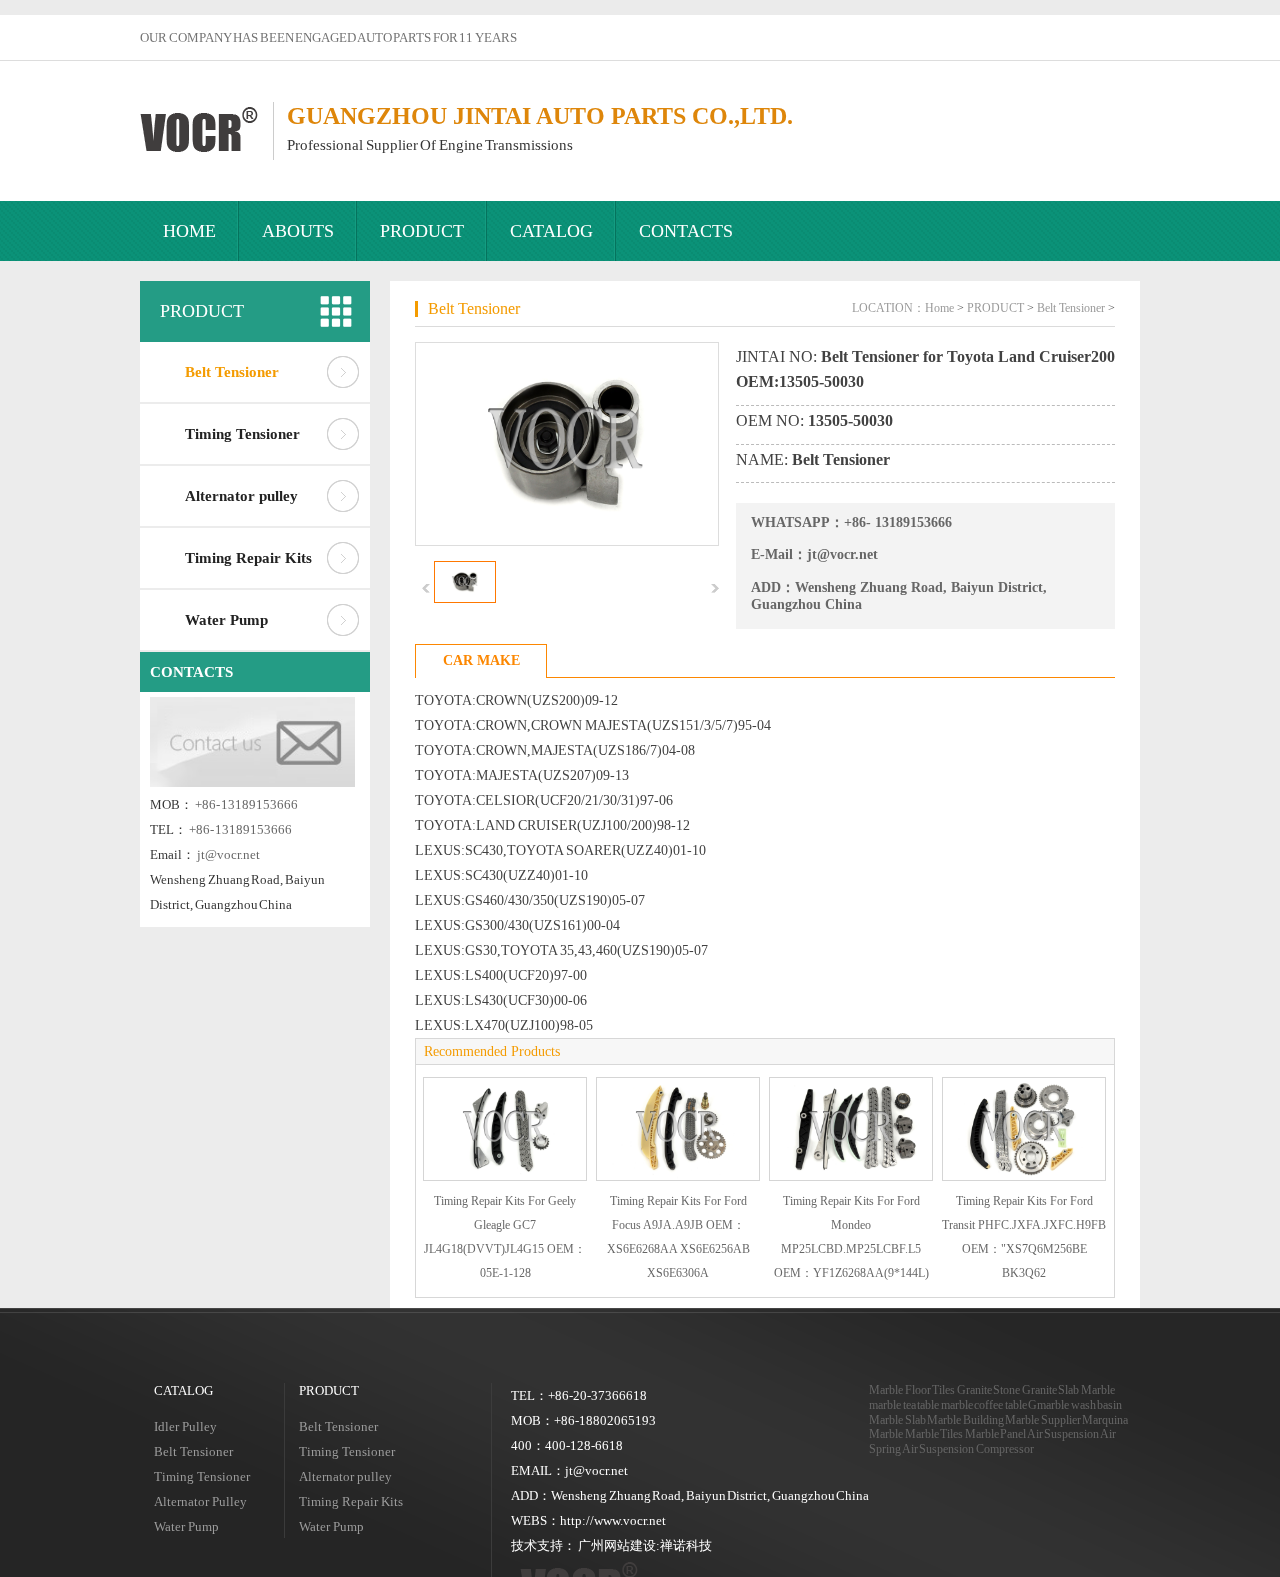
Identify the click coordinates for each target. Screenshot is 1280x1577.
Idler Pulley (185, 1426)
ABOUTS (298, 231)
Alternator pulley (241, 496)
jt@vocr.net (228, 854)
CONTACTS (686, 231)
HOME (189, 231)
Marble (1098, 1390)
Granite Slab (1051, 1390)
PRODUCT (422, 231)
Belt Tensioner (232, 372)
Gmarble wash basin (1075, 1405)
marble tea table (904, 1405)
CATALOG (551, 231)
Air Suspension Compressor (968, 1449)
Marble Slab (897, 1420)
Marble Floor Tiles (912, 1390)
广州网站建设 (617, 1545)
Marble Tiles (934, 1434)
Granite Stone (989, 1390)
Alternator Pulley (200, 1501)
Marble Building (965, 1420)
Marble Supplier (1043, 1420)
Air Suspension (1063, 1434)
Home (939, 308)
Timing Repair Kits (248, 558)
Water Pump (226, 620)
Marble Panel (996, 1434)
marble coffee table (984, 1405)
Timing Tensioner (242, 434)
